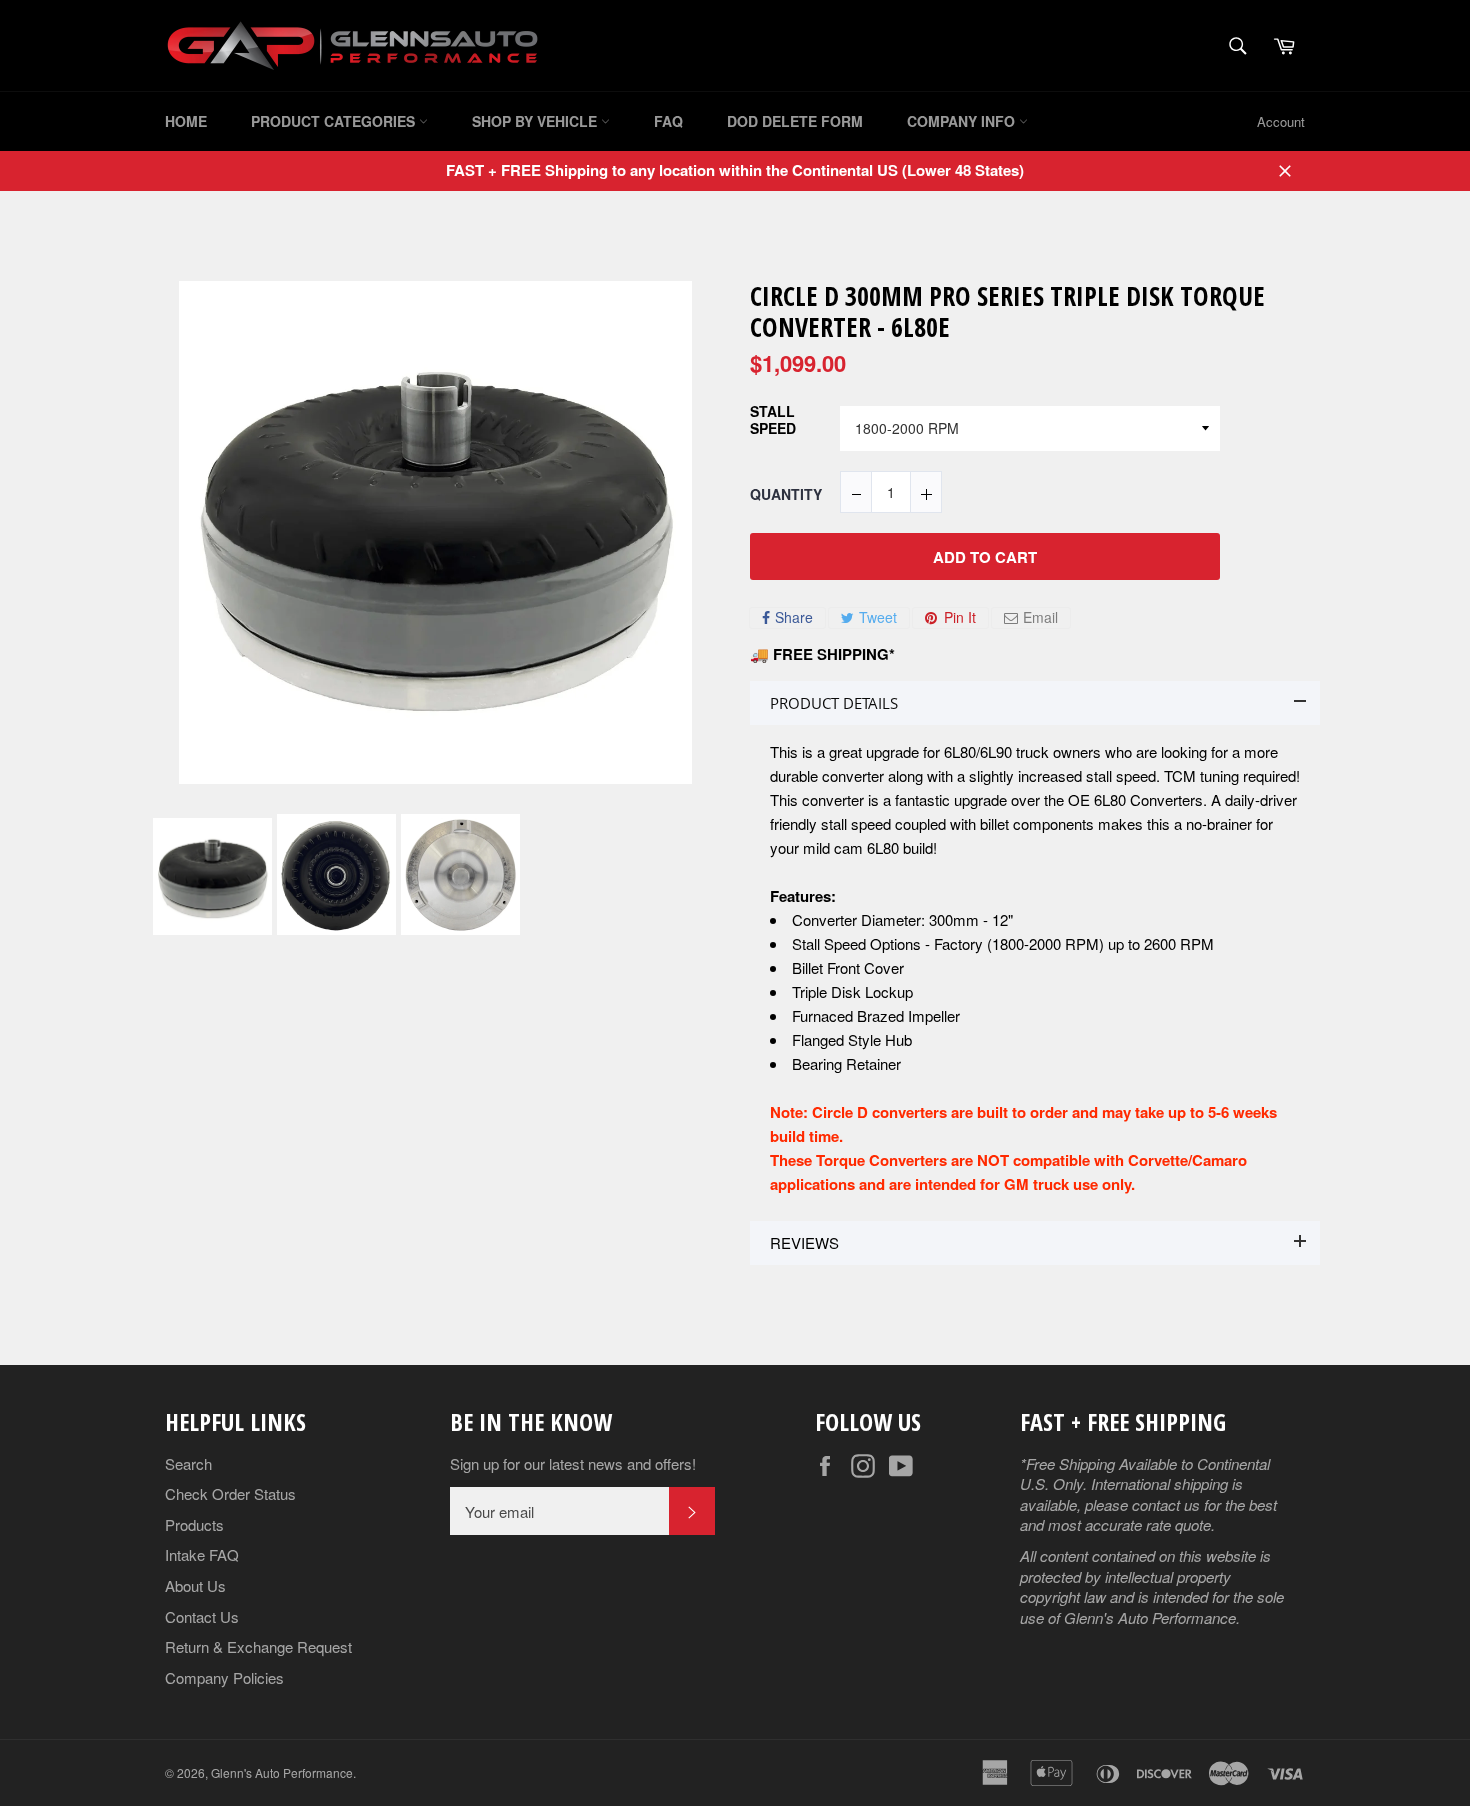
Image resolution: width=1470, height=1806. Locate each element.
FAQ (668, 121)
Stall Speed (773, 420)
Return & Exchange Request (258, 1646)
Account (1281, 121)
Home (186, 121)
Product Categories (335, 121)
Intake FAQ (202, 1554)
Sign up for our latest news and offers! (573, 1464)
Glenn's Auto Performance (282, 1772)
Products (194, 1524)
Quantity (786, 494)
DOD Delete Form (795, 121)
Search (188, 1463)
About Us (195, 1585)
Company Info (963, 121)
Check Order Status (230, 1493)
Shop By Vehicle (536, 121)
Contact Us (202, 1616)
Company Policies (224, 1677)
